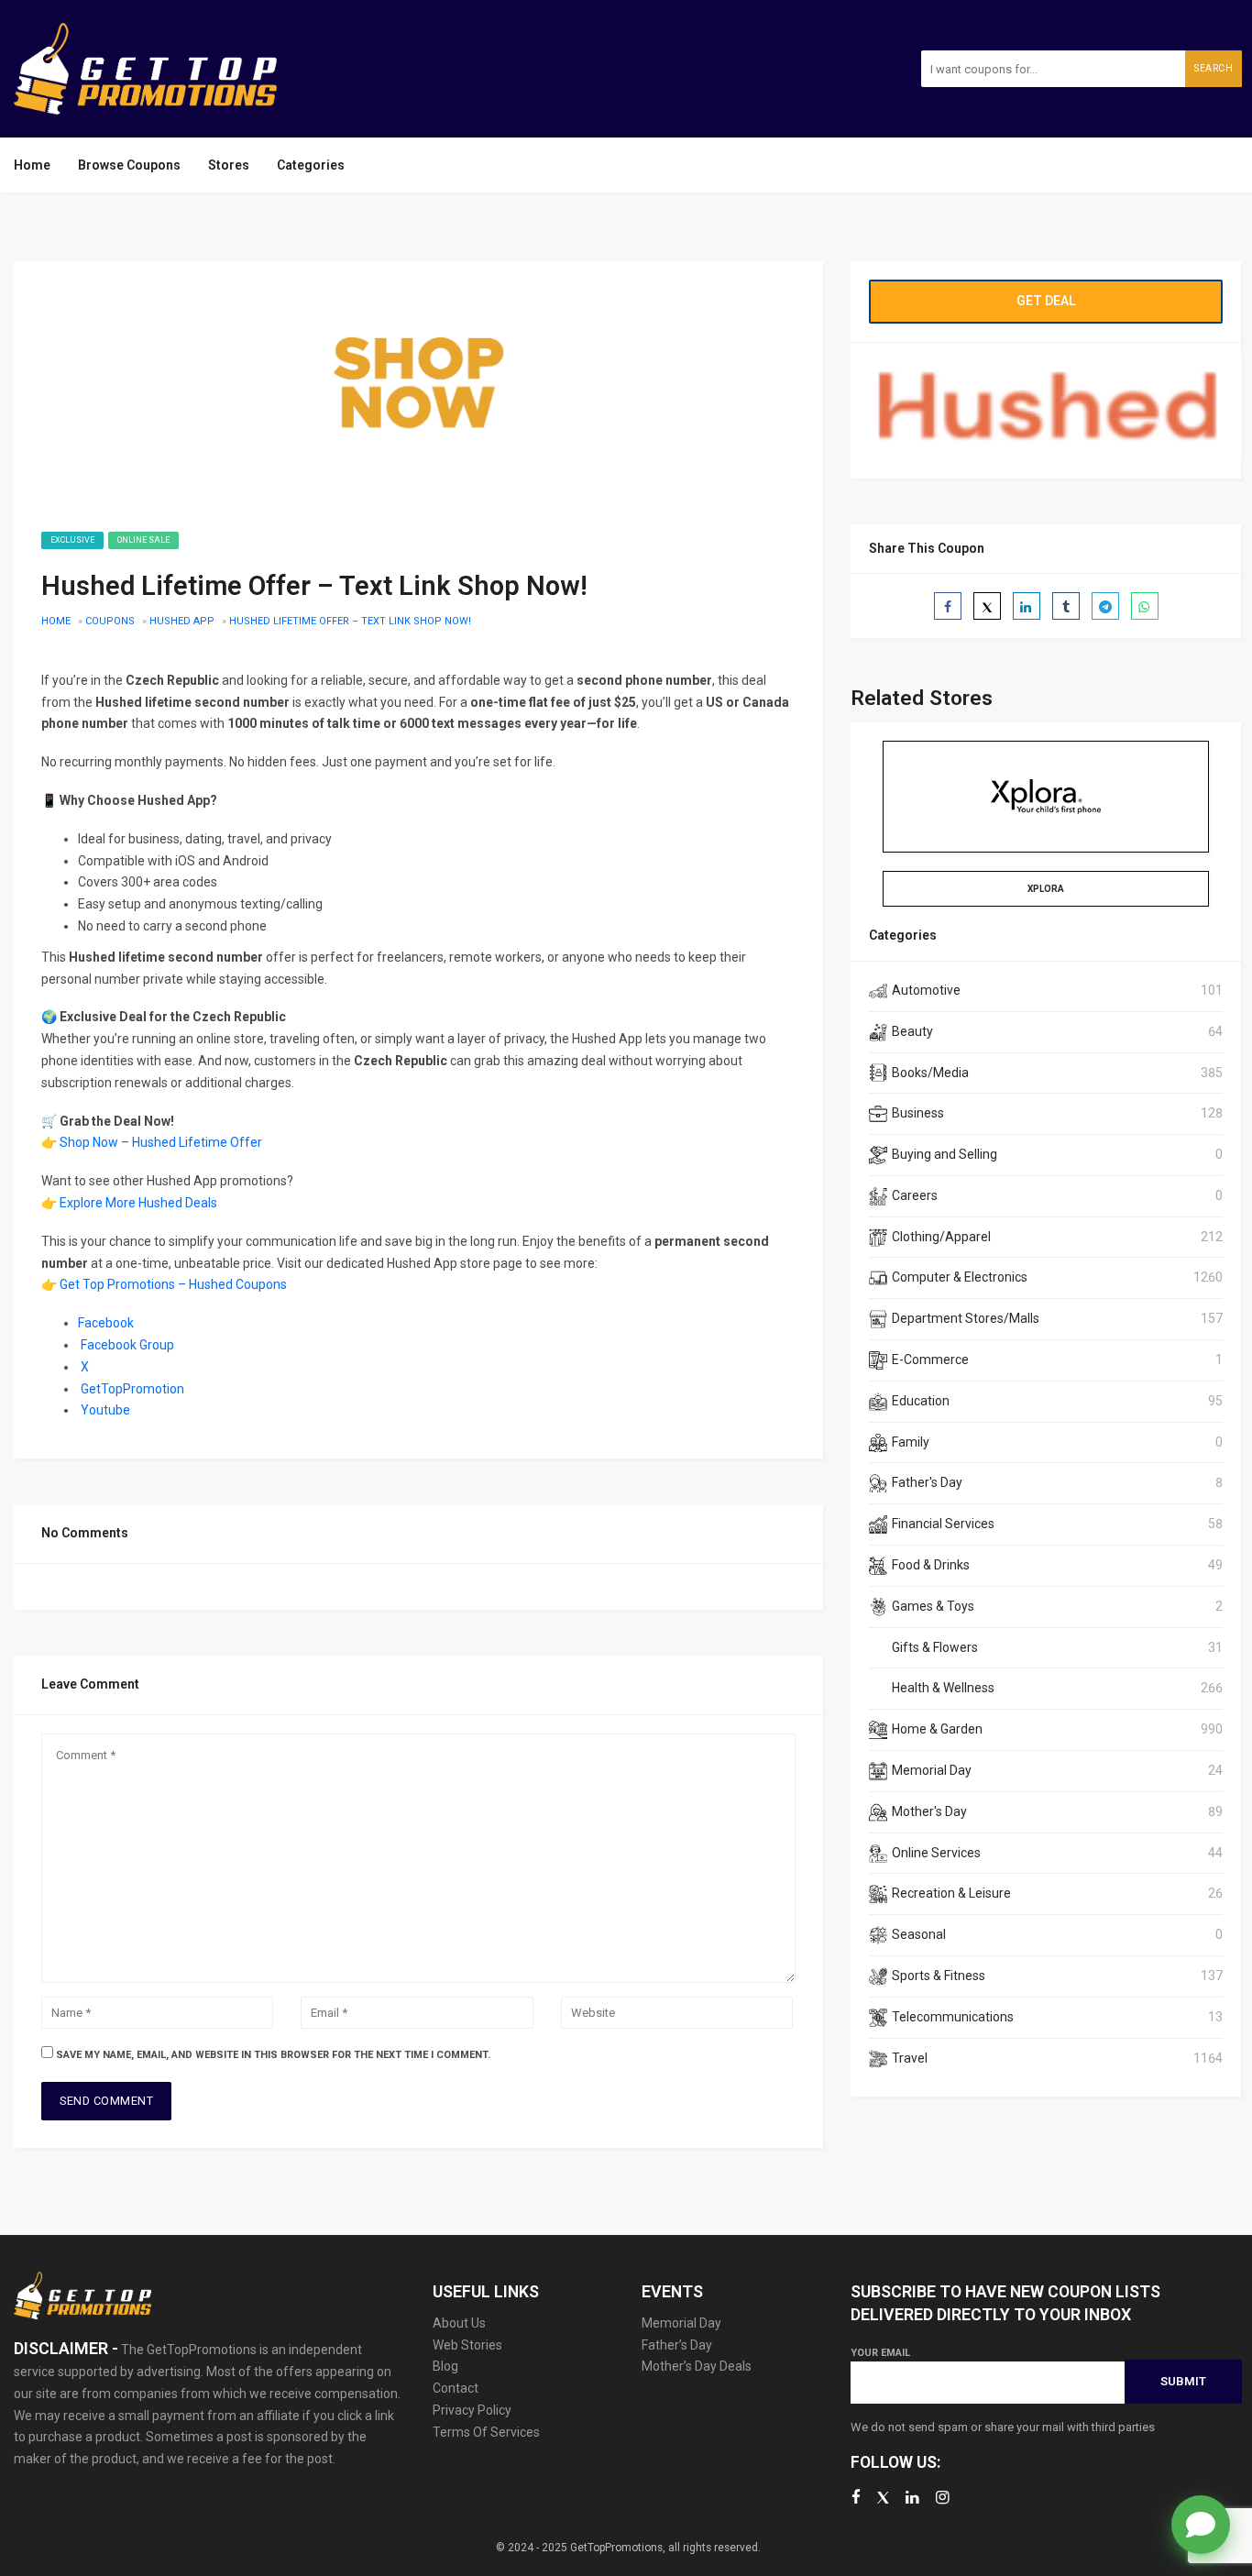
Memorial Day (932, 1770)
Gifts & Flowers (935, 1647)
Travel (910, 2058)
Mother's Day (929, 1811)
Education (921, 1401)
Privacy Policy (472, 2410)
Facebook (106, 1323)
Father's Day (927, 1482)
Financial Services (943, 1524)
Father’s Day (677, 2345)
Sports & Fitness (939, 1976)
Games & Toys (933, 1606)
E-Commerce (930, 1360)
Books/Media (930, 1073)
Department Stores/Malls (966, 1318)
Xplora (1046, 889)
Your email (880, 2353)
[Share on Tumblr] (1066, 606)
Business (918, 1113)
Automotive (926, 990)
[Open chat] (1201, 2525)
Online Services (936, 1853)
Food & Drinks (931, 1565)
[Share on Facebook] (948, 606)
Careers (915, 1195)
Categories (311, 165)
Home (32, 165)
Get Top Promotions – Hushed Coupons (173, 1284)
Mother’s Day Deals (697, 2366)
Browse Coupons (129, 165)
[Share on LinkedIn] (1027, 606)
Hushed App (182, 621)
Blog (445, 2366)
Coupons (110, 621)
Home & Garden (937, 1729)
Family (911, 1442)
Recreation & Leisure (951, 1893)
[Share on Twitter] (987, 606)
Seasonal (919, 1934)
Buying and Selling (944, 1154)
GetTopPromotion (132, 1389)
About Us (459, 2323)
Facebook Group (127, 1345)
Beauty (912, 1031)
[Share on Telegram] (1105, 606)
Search (1214, 68)
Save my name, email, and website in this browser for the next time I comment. (273, 2055)
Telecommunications (953, 2017)
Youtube (105, 1410)
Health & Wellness (943, 1688)
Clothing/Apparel (941, 1237)
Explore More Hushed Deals (138, 1203)
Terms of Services (486, 2432)
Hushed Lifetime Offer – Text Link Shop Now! (350, 621)
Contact (456, 2388)
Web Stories (467, 2345)
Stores (229, 165)
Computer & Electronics (960, 1277)
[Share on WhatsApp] (1145, 606)
